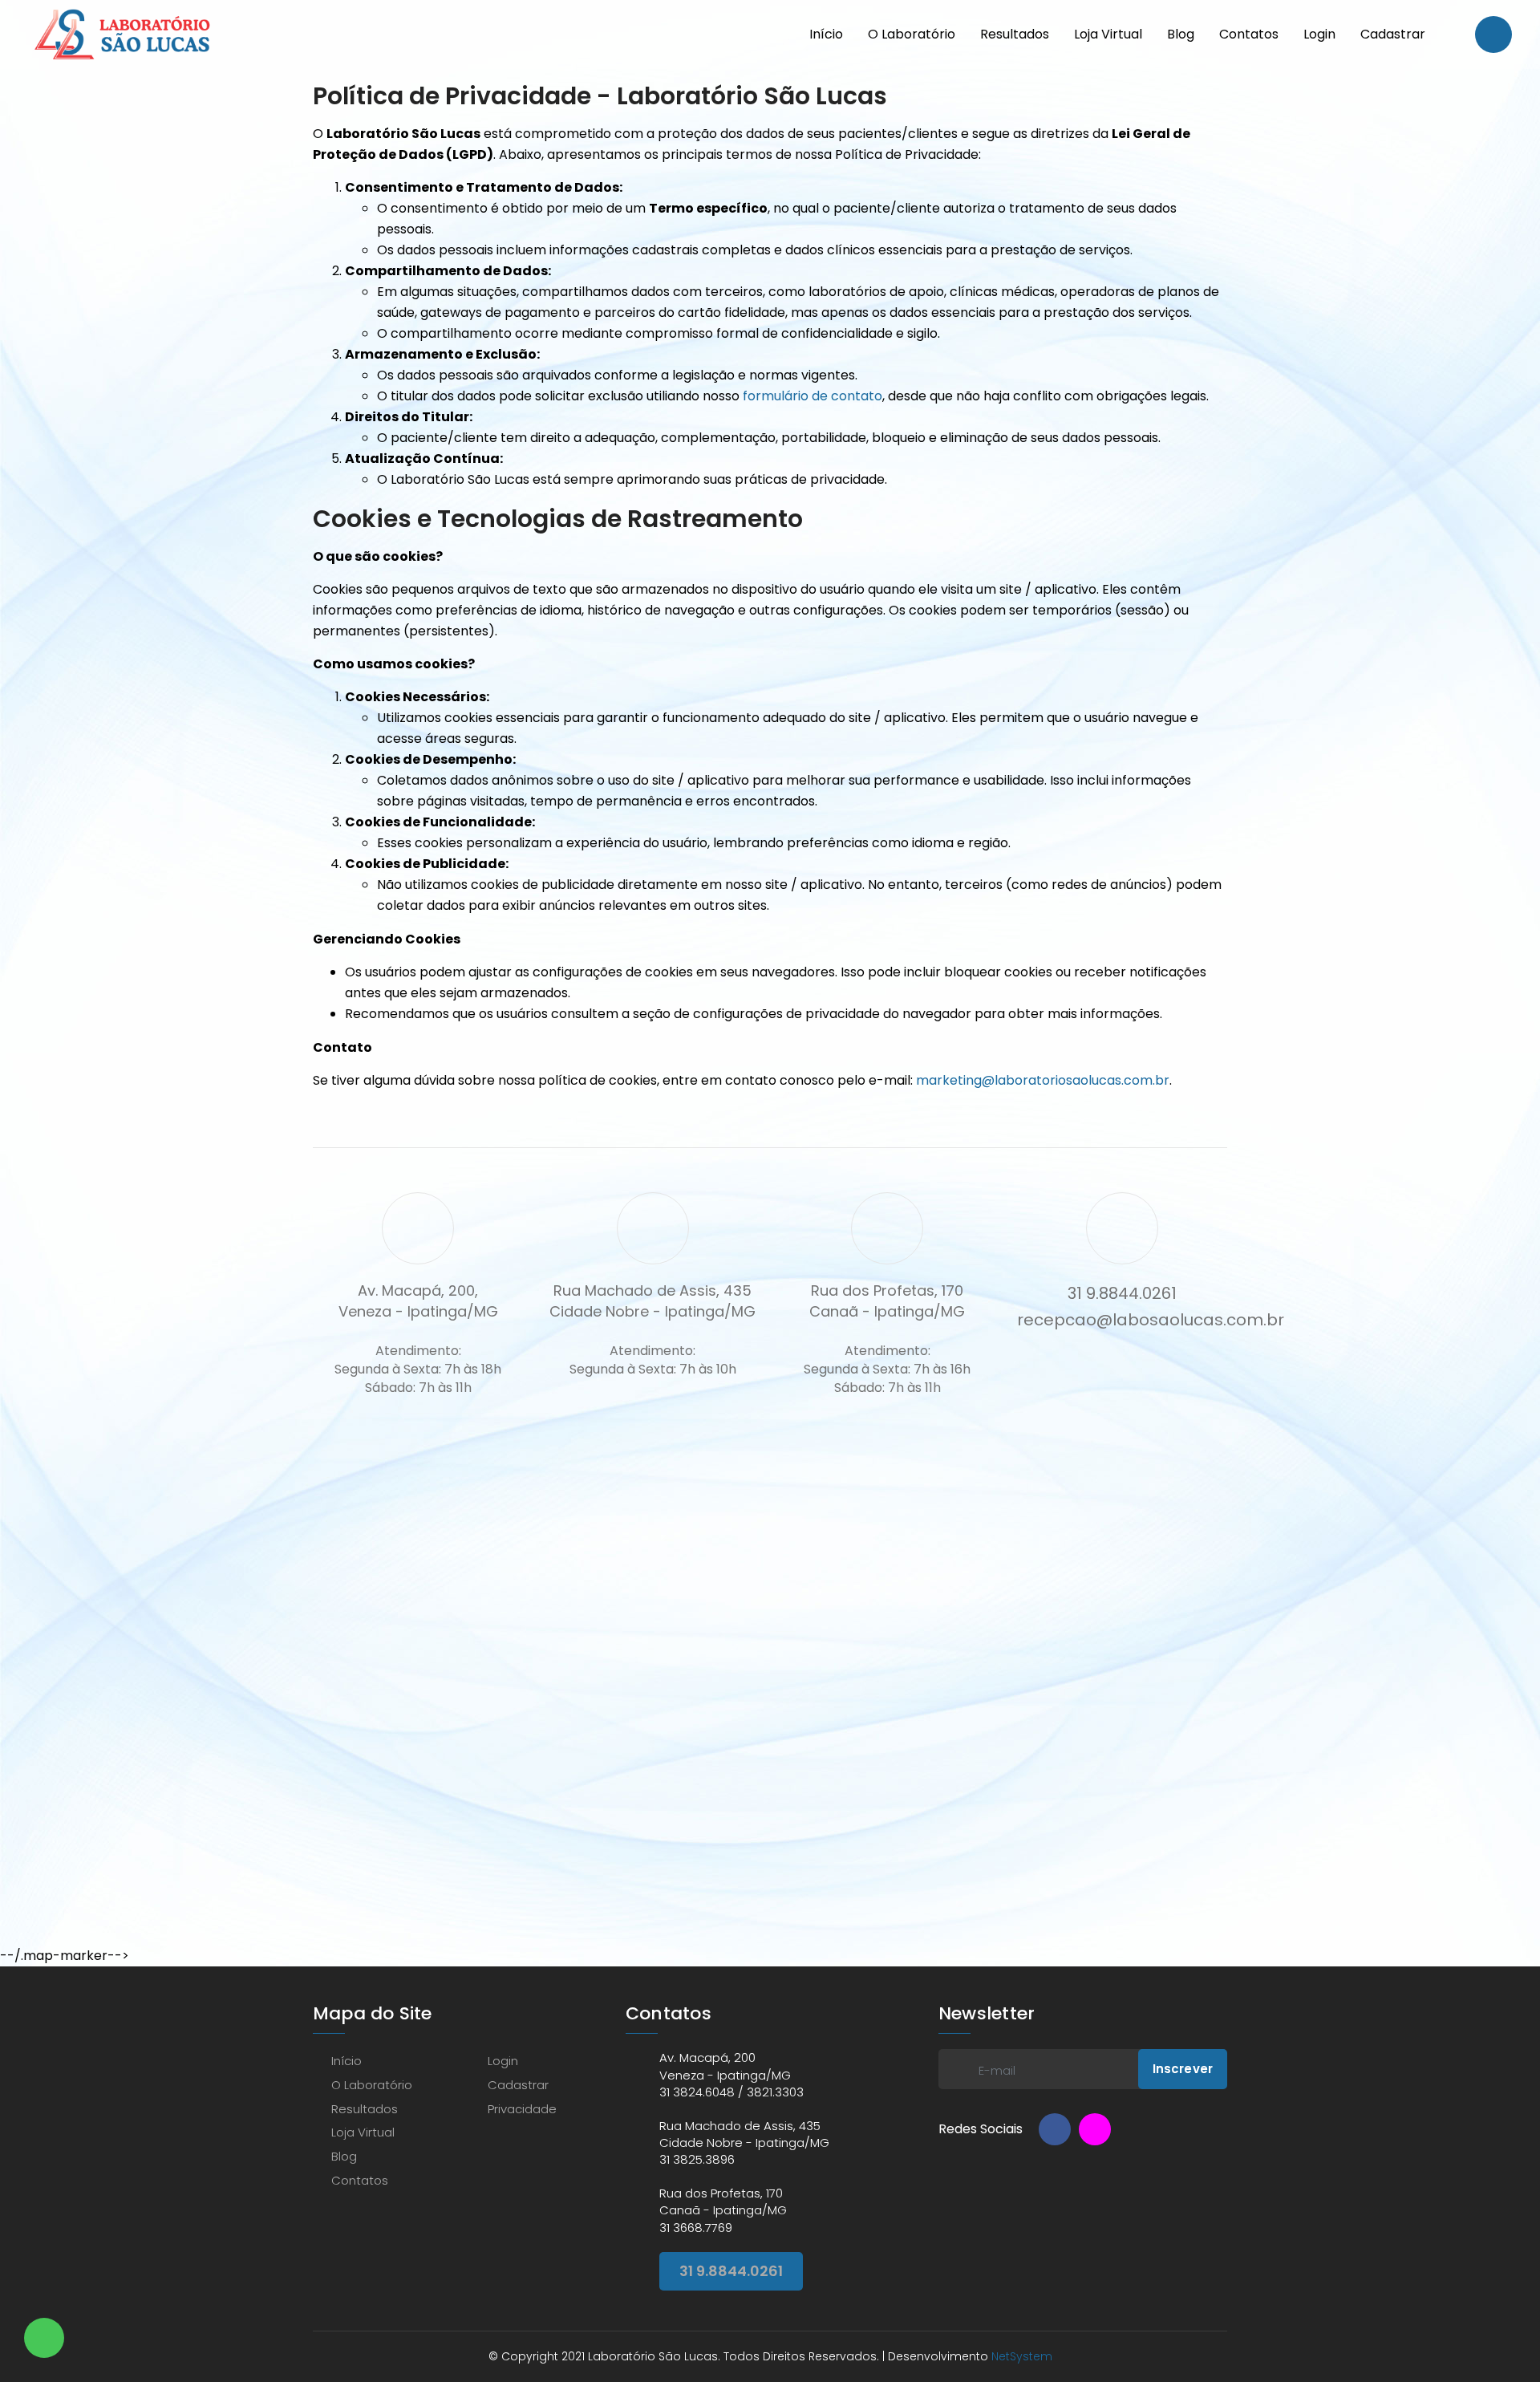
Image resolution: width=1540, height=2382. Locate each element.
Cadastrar (1393, 34)
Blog (1181, 34)
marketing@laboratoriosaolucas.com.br (1043, 1080)
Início (826, 34)
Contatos (1249, 34)
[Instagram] (1095, 2129)
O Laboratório (912, 34)
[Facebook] (1055, 2129)
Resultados (1015, 34)
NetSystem (1022, 2356)
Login (1319, 34)
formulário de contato (813, 396)
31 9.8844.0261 (731, 2271)
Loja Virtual (1108, 34)
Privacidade (522, 2109)
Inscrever (1183, 2069)
